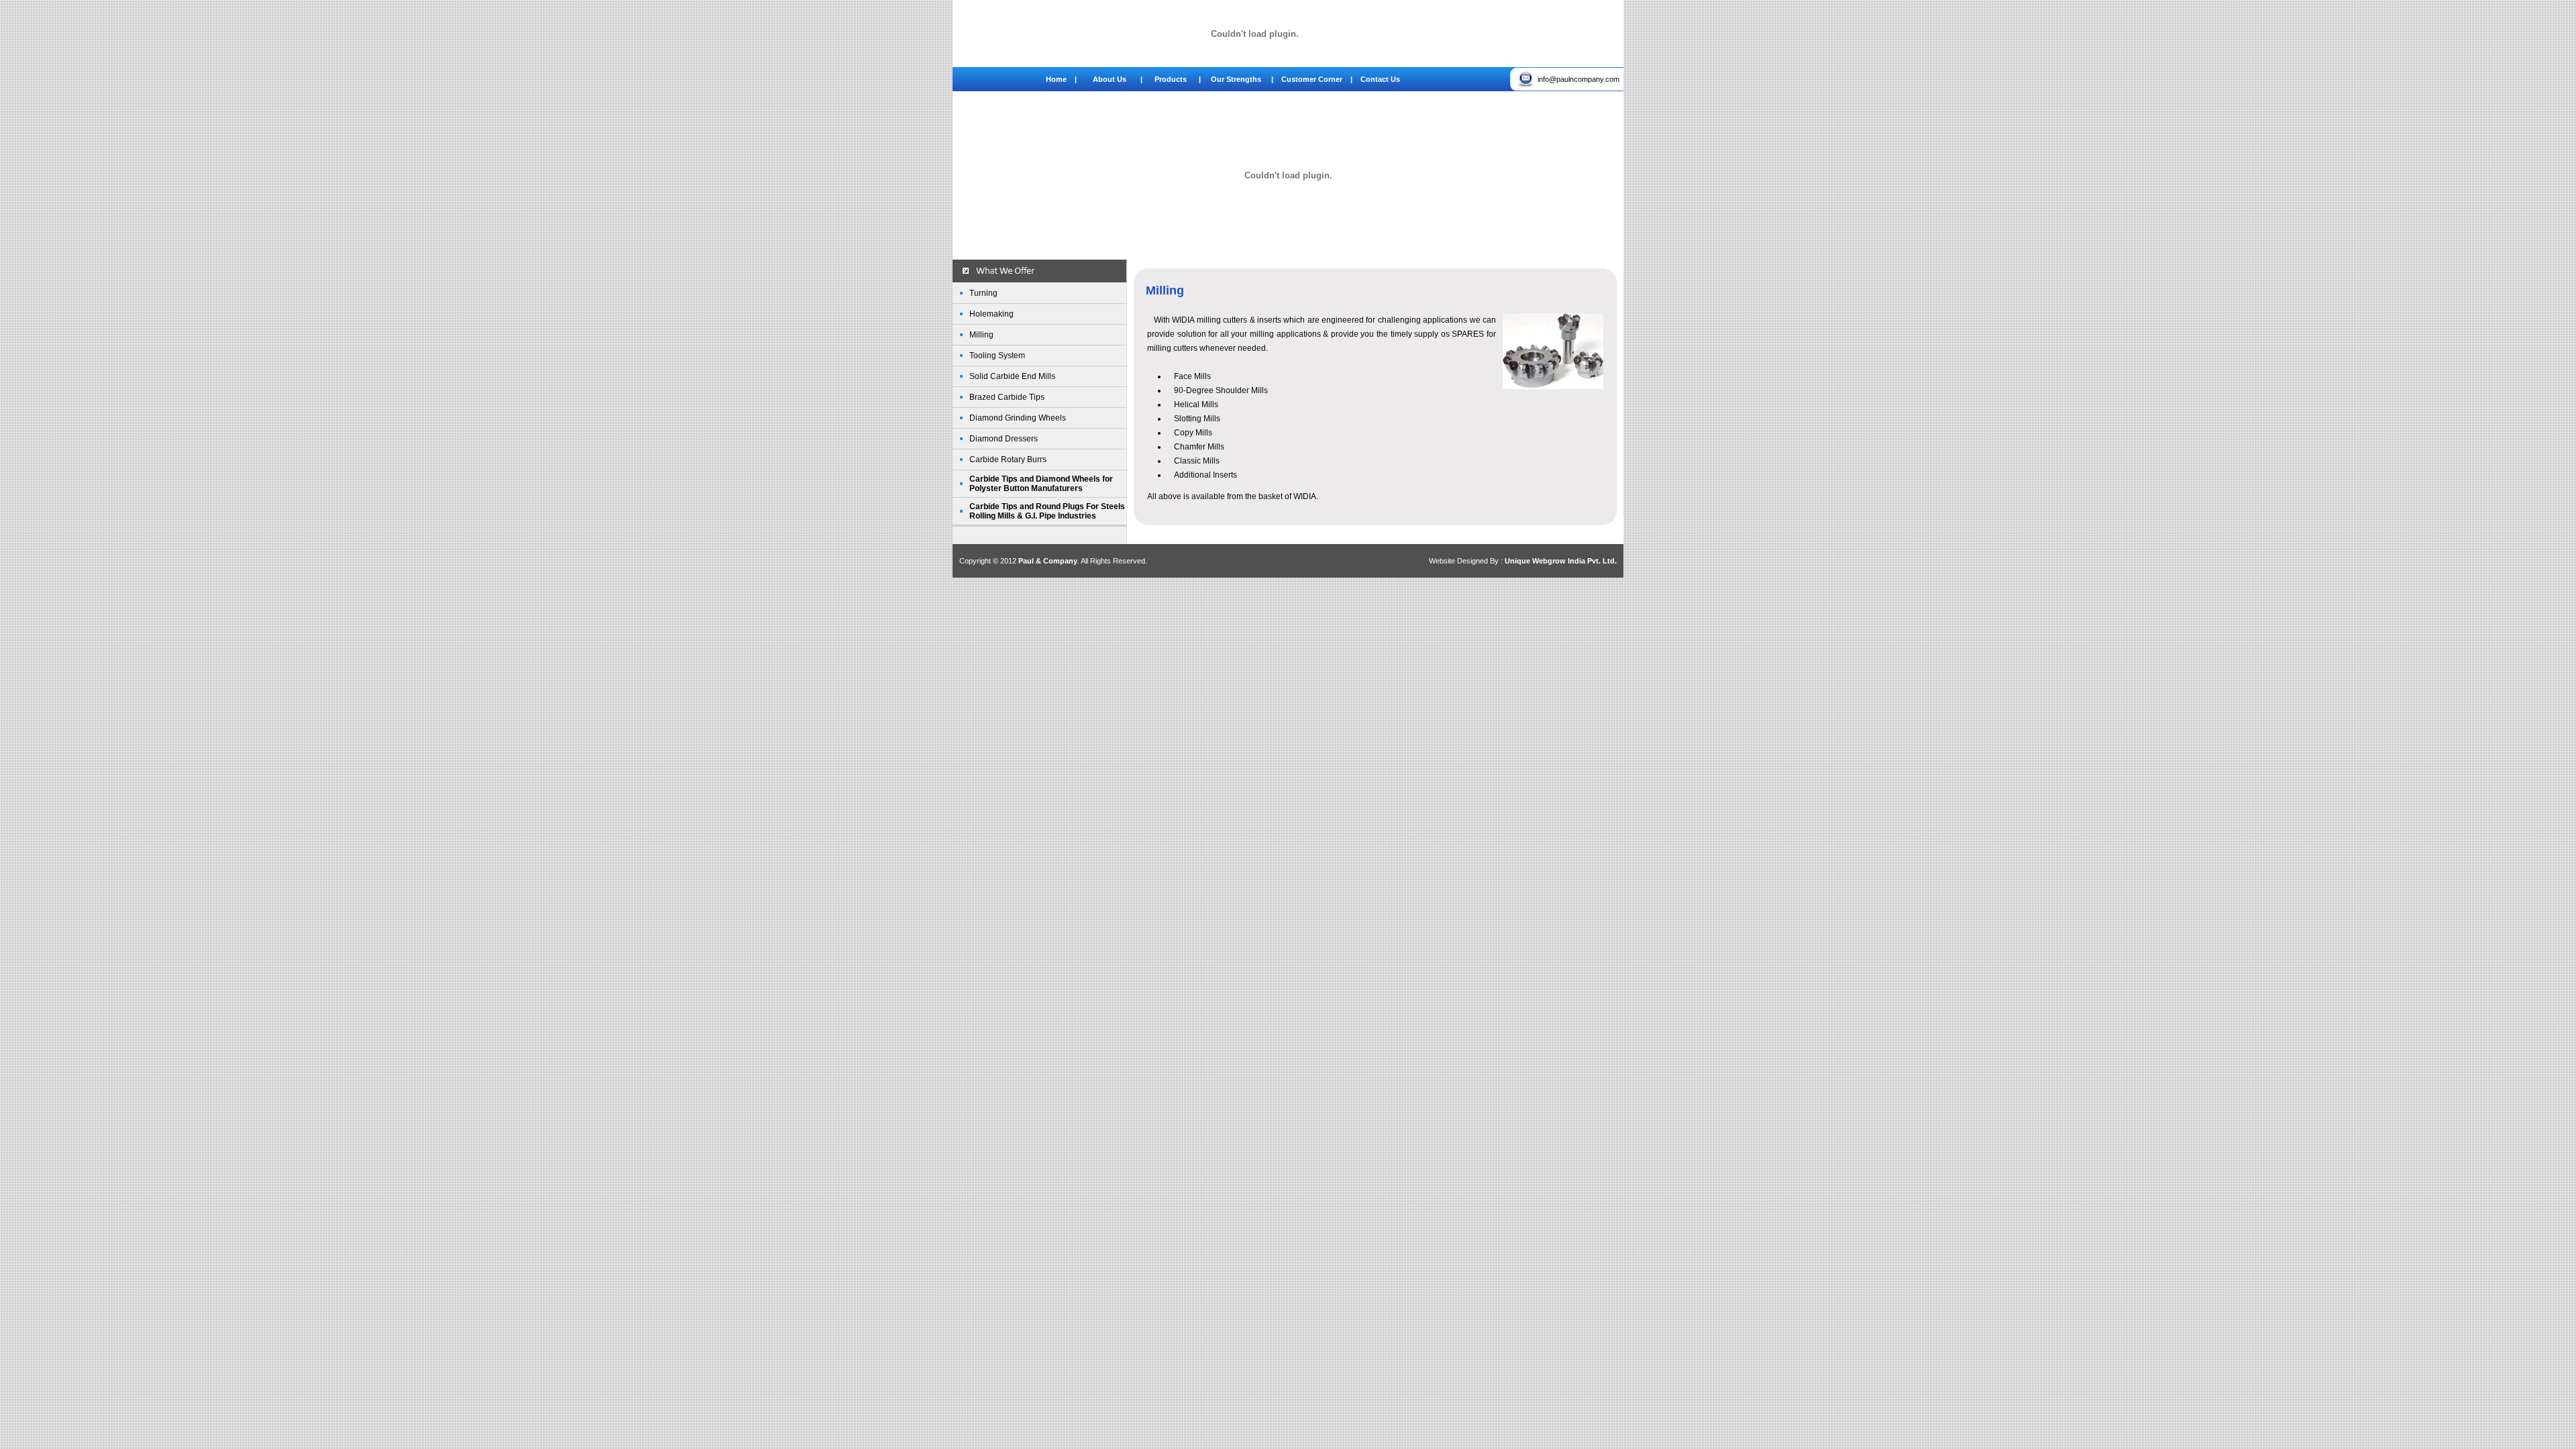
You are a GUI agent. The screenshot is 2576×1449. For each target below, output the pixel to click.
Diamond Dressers (1004, 439)
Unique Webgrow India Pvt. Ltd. (1561, 561)
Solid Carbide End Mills (1012, 376)
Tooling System (997, 356)
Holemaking (991, 314)
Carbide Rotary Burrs (1008, 460)
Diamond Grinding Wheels (1018, 418)
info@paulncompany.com (1580, 79)
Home (1059, 79)
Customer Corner (1313, 79)
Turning (983, 293)
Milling (981, 335)
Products (1176, 79)
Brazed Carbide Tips (1007, 397)
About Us (1103, 79)
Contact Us (1380, 79)
